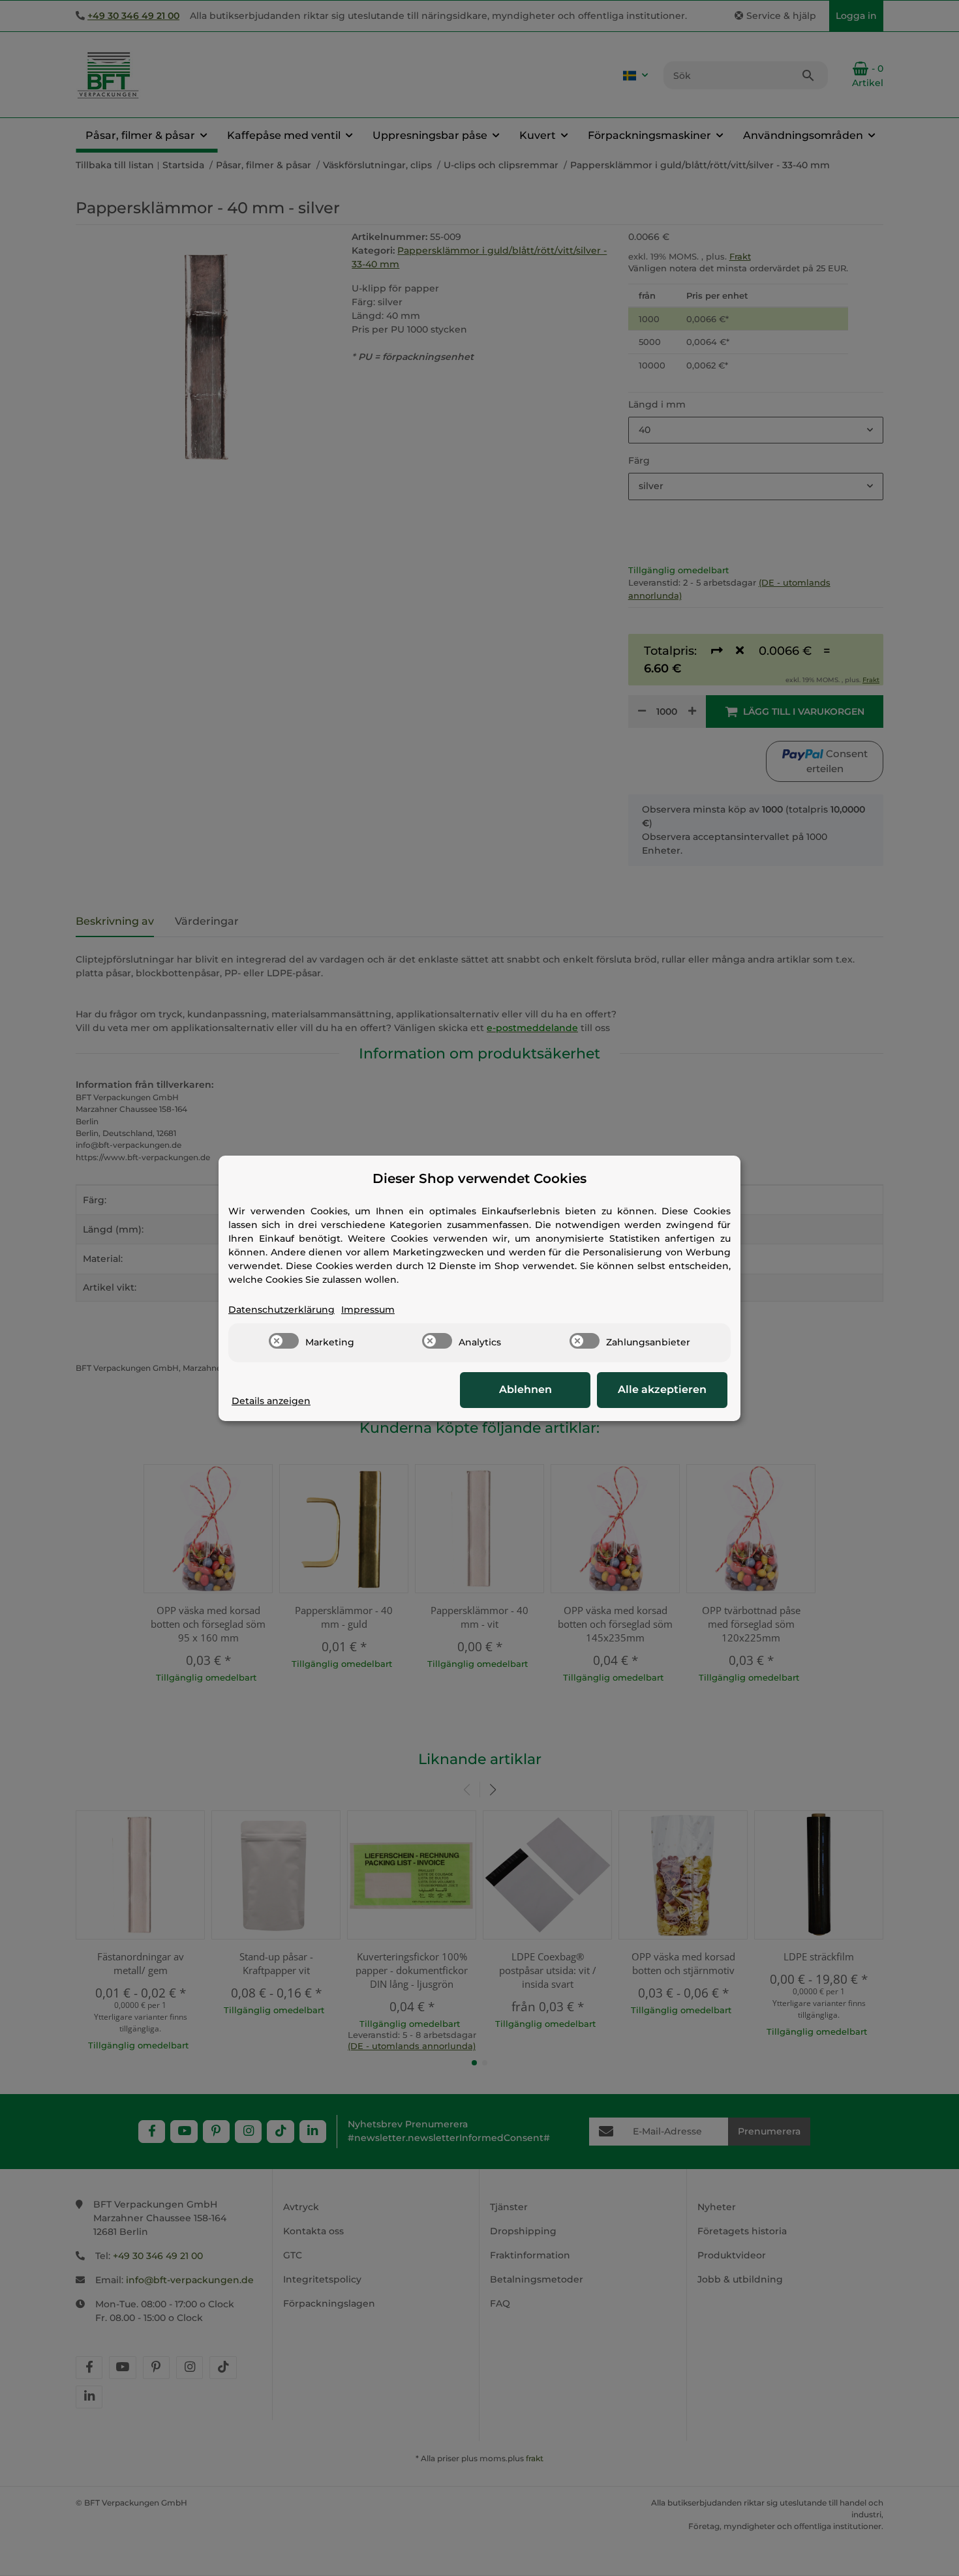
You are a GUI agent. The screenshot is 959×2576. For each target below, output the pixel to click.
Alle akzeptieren (662, 1389)
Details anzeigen (271, 1401)
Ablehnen (525, 1389)
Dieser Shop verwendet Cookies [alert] (479, 1178)
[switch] (284, 1341)
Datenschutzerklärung (282, 1310)
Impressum (368, 1310)
